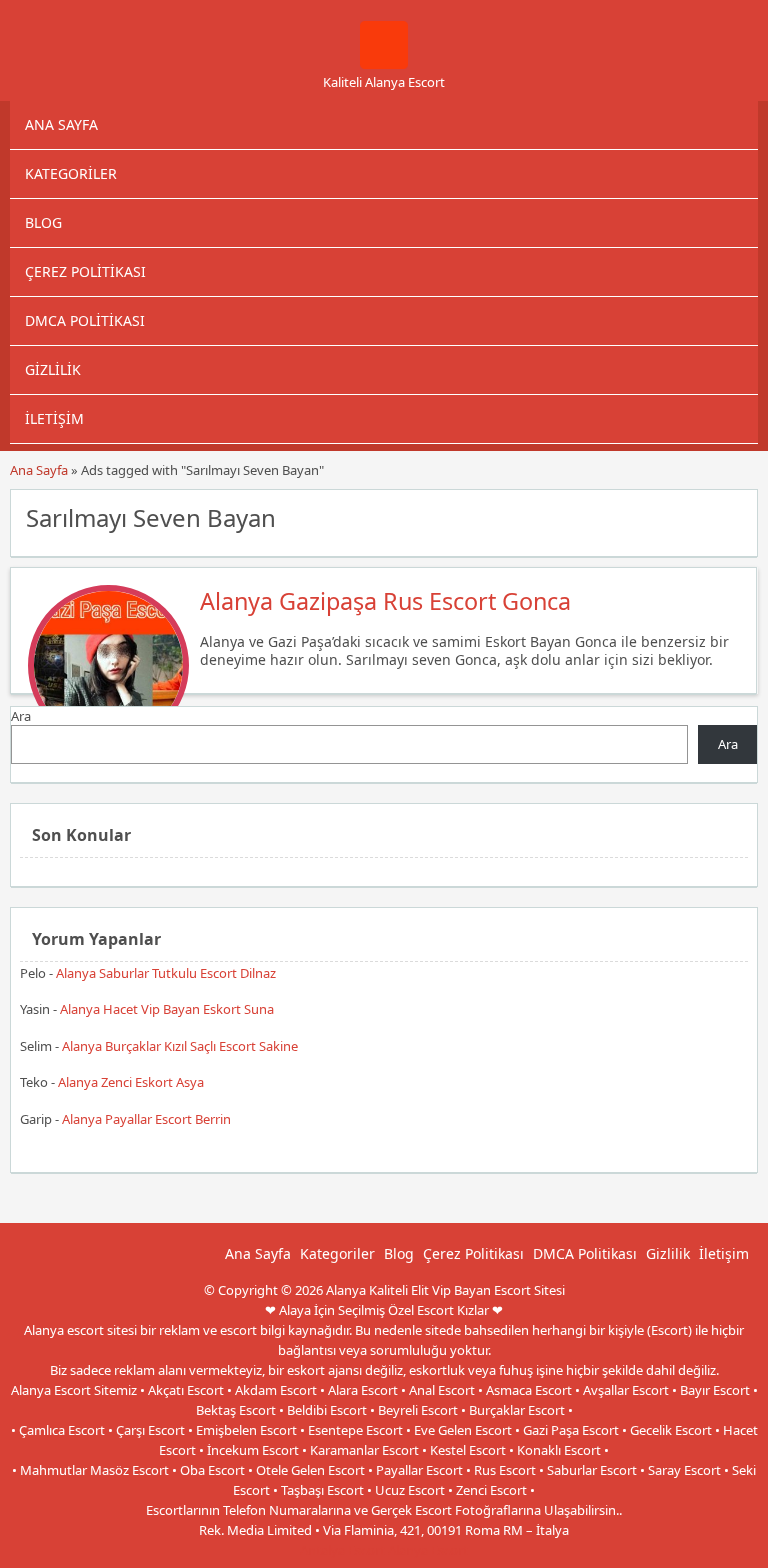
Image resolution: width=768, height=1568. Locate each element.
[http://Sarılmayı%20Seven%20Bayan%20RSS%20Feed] (732, 516)
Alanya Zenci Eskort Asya (131, 1082)
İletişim (54, 418)
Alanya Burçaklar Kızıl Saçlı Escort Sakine (180, 1046)
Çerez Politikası (85, 271)
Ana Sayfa (61, 124)
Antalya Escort (342, 1550)
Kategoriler (71, 173)
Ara (21, 716)
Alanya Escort (428, 1550)
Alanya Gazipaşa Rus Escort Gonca (385, 601)
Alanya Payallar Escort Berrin (146, 1119)
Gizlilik (53, 369)
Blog (43, 222)
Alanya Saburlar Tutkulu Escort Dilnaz (166, 973)
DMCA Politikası (85, 320)
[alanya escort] (384, 64)
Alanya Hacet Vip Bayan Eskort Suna (167, 1009)
